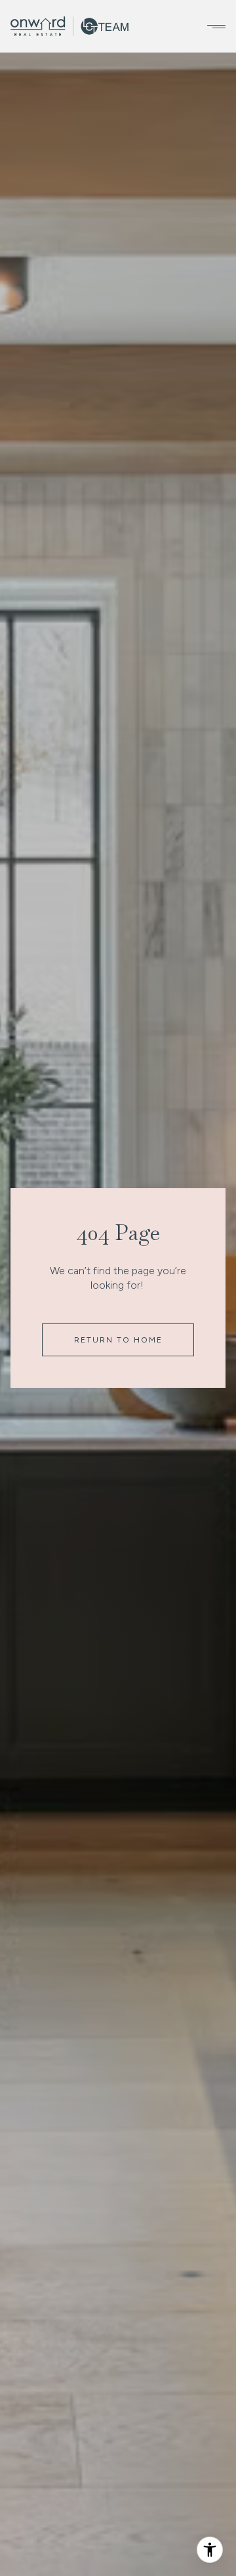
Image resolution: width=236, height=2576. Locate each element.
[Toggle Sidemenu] (212, 26)
